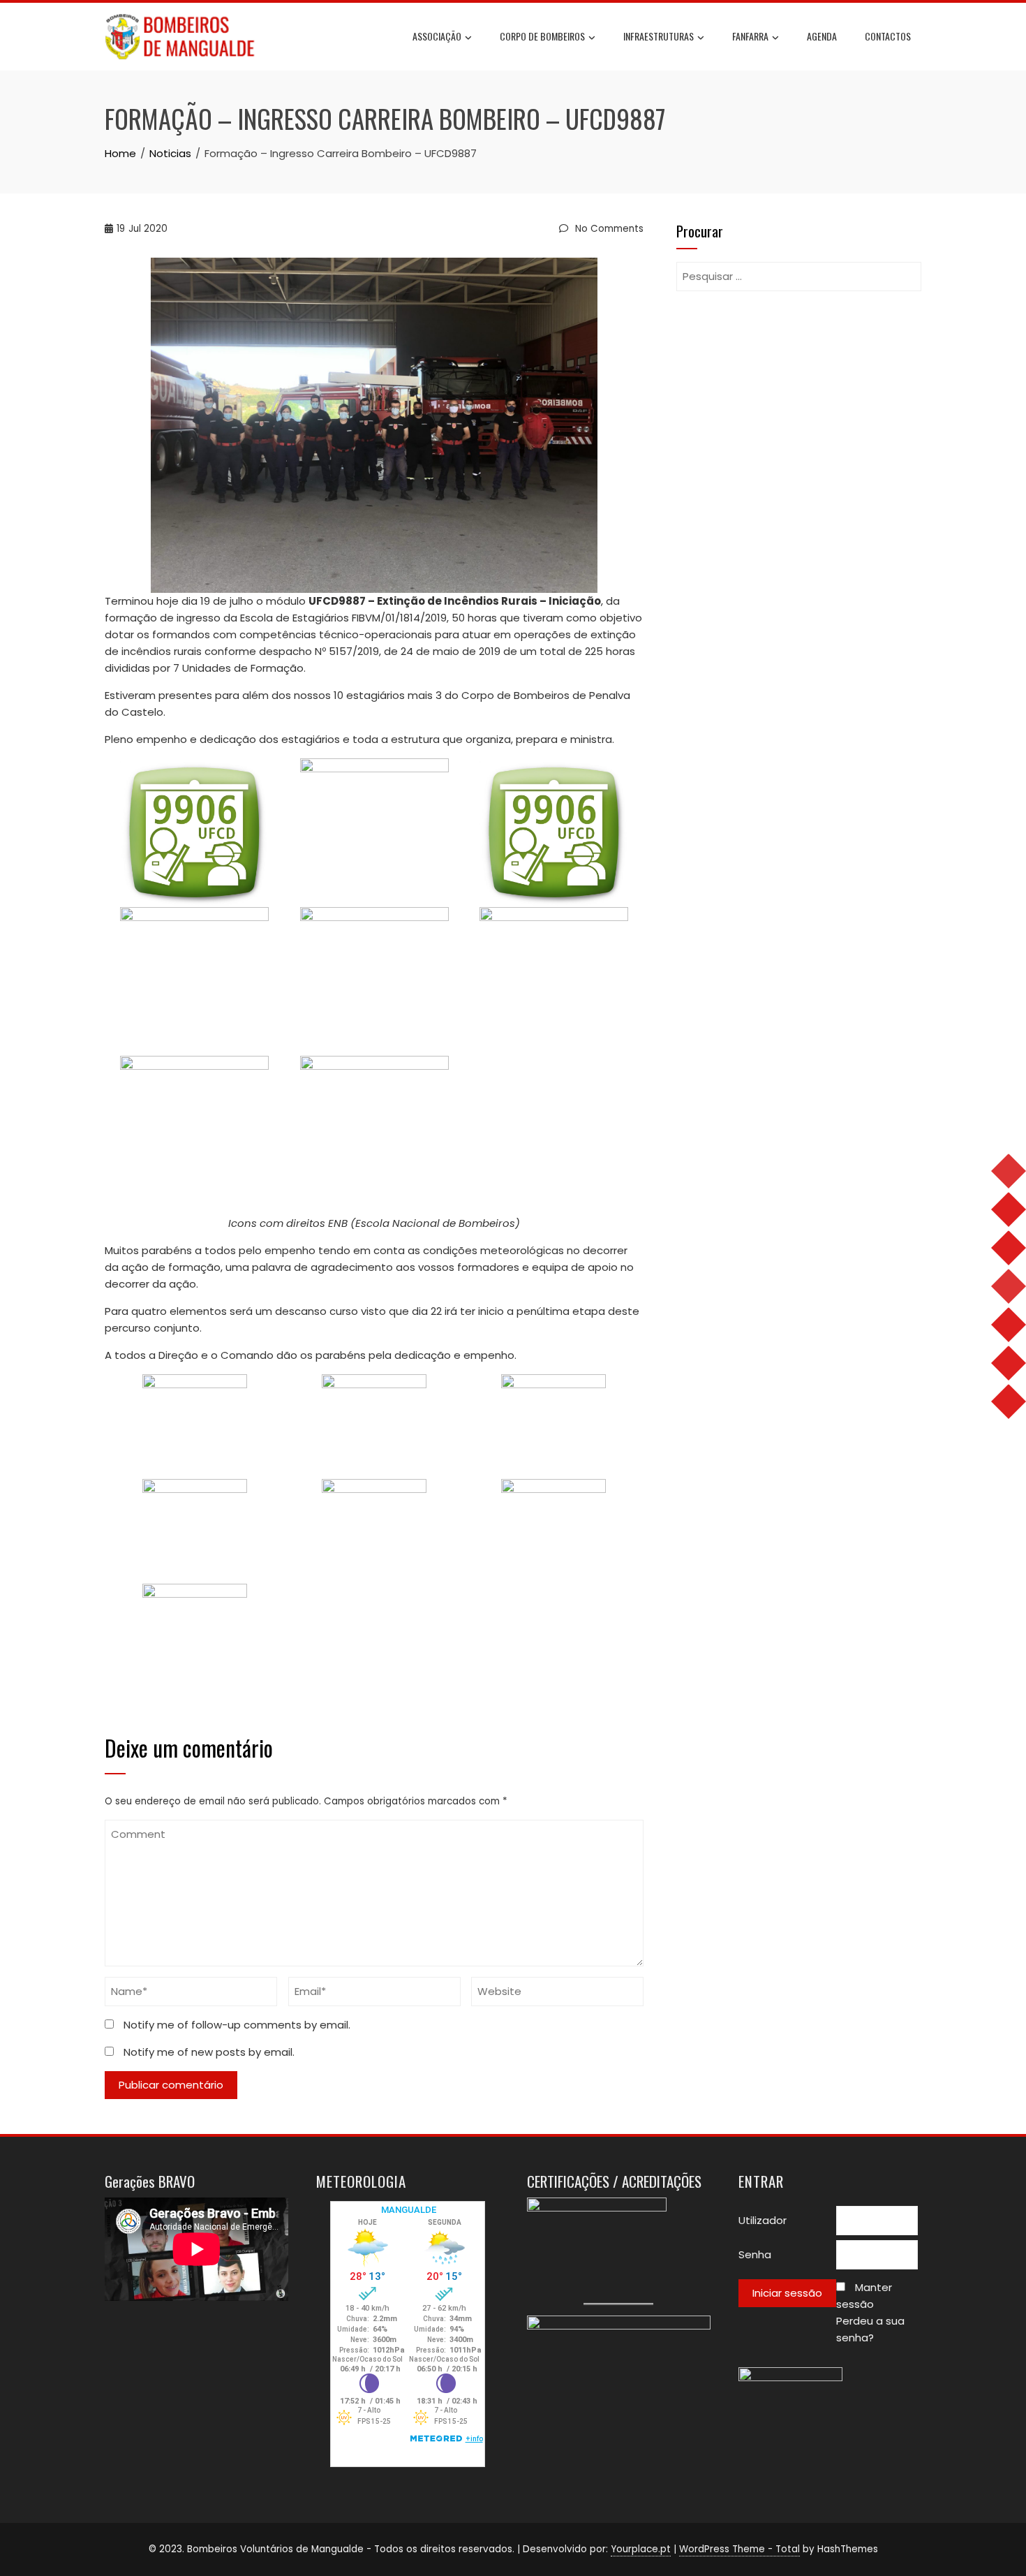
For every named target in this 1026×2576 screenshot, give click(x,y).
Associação (437, 36)
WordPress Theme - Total (739, 2549)
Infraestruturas (659, 36)
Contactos (888, 36)
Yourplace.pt (641, 2549)
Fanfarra (750, 36)
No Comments (608, 229)
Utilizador (763, 2220)
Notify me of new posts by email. (209, 2052)
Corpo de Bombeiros (542, 36)
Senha (755, 2254)
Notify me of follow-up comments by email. (237, 2025)
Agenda (822, 36)
